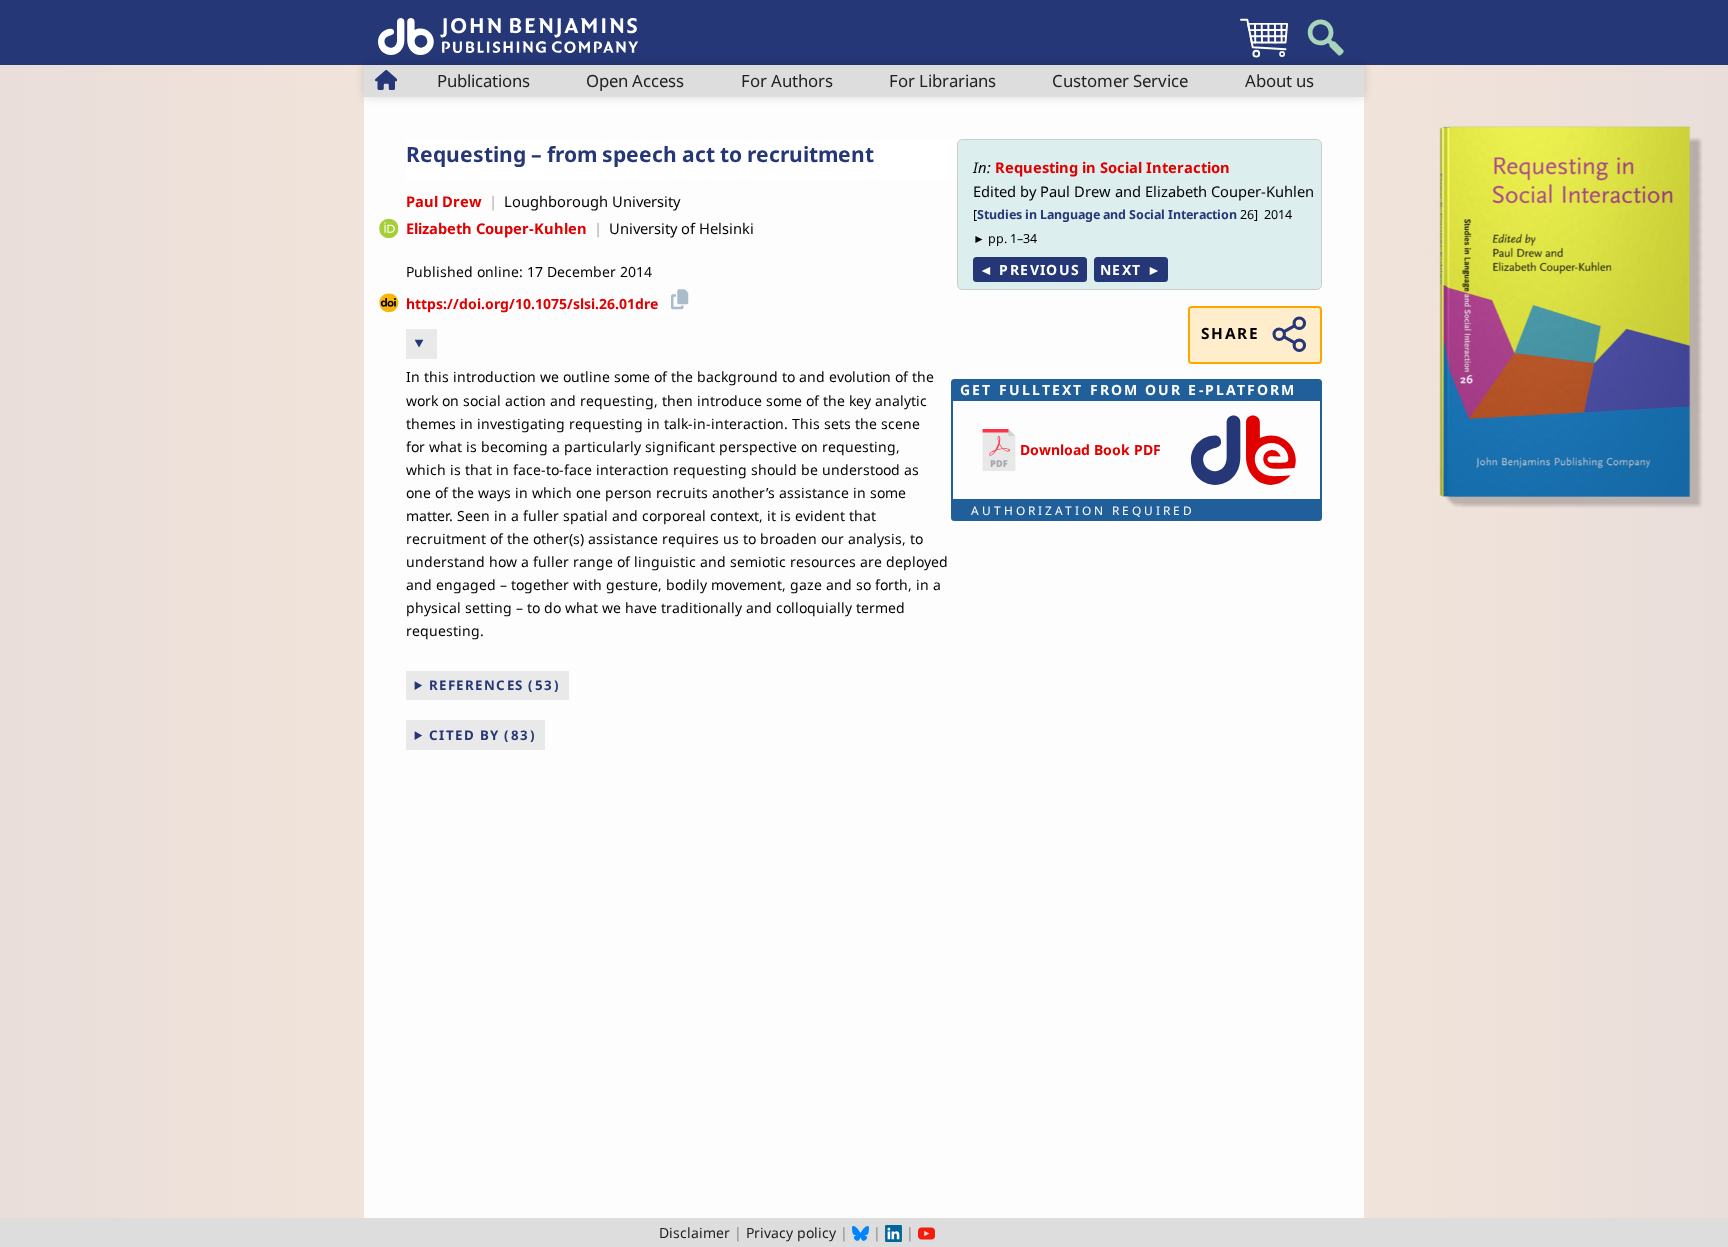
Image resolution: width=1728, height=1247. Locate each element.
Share (1230, 333)
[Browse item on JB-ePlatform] (1243, 486)
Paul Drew (444, 201)
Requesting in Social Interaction (1112, 167)
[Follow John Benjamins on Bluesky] (860, 1232)
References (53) (495, 685)
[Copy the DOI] (676, 296)
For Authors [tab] (787, 80)
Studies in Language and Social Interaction (1107, 214)
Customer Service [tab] (1120, 80)
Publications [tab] (483, 80)
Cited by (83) (483, 735)
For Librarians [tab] (942, 80)
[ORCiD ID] (389, 229)
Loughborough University (592, 201)
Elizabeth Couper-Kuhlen (496, 228)
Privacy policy (791, 1232)
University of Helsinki (681, 228)
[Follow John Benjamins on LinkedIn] (893, 1232)
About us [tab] (1279, 80)
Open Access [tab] (635, 80)
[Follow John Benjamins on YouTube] (926, 1232)
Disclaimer (694, 1232)
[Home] (508, 25)
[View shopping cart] (1264, 56)
